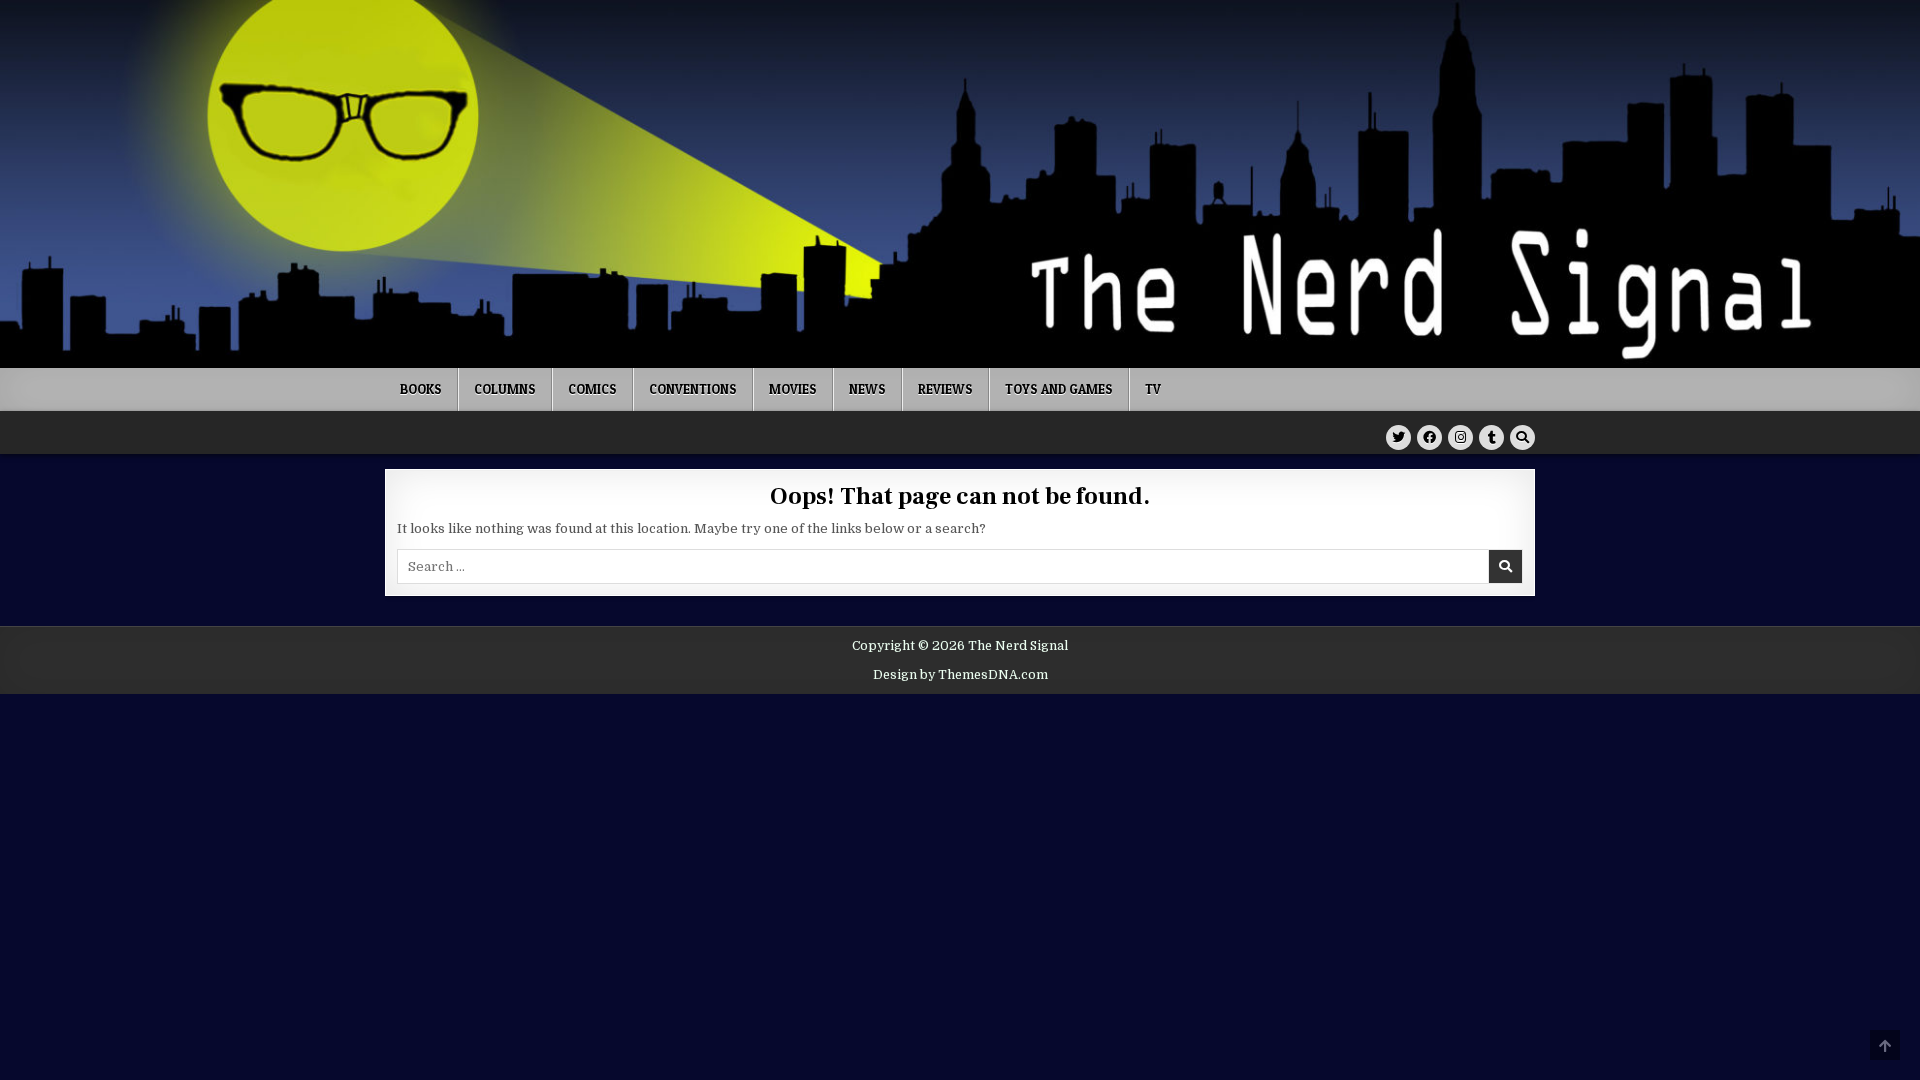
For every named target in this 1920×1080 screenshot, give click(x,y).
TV (1153, 389)
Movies (793, 389)
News (867, 389)
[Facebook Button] (1429, 437)
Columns (505, 389)
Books (421, 389)
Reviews (945, 389)
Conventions (693, 389)
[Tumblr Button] (1491, 437)
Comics (592, 389)
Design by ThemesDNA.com (960, 675)
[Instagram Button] (1460, 437)
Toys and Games (1059, 389)
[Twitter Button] (1398, 437)
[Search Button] (1522, 437)
